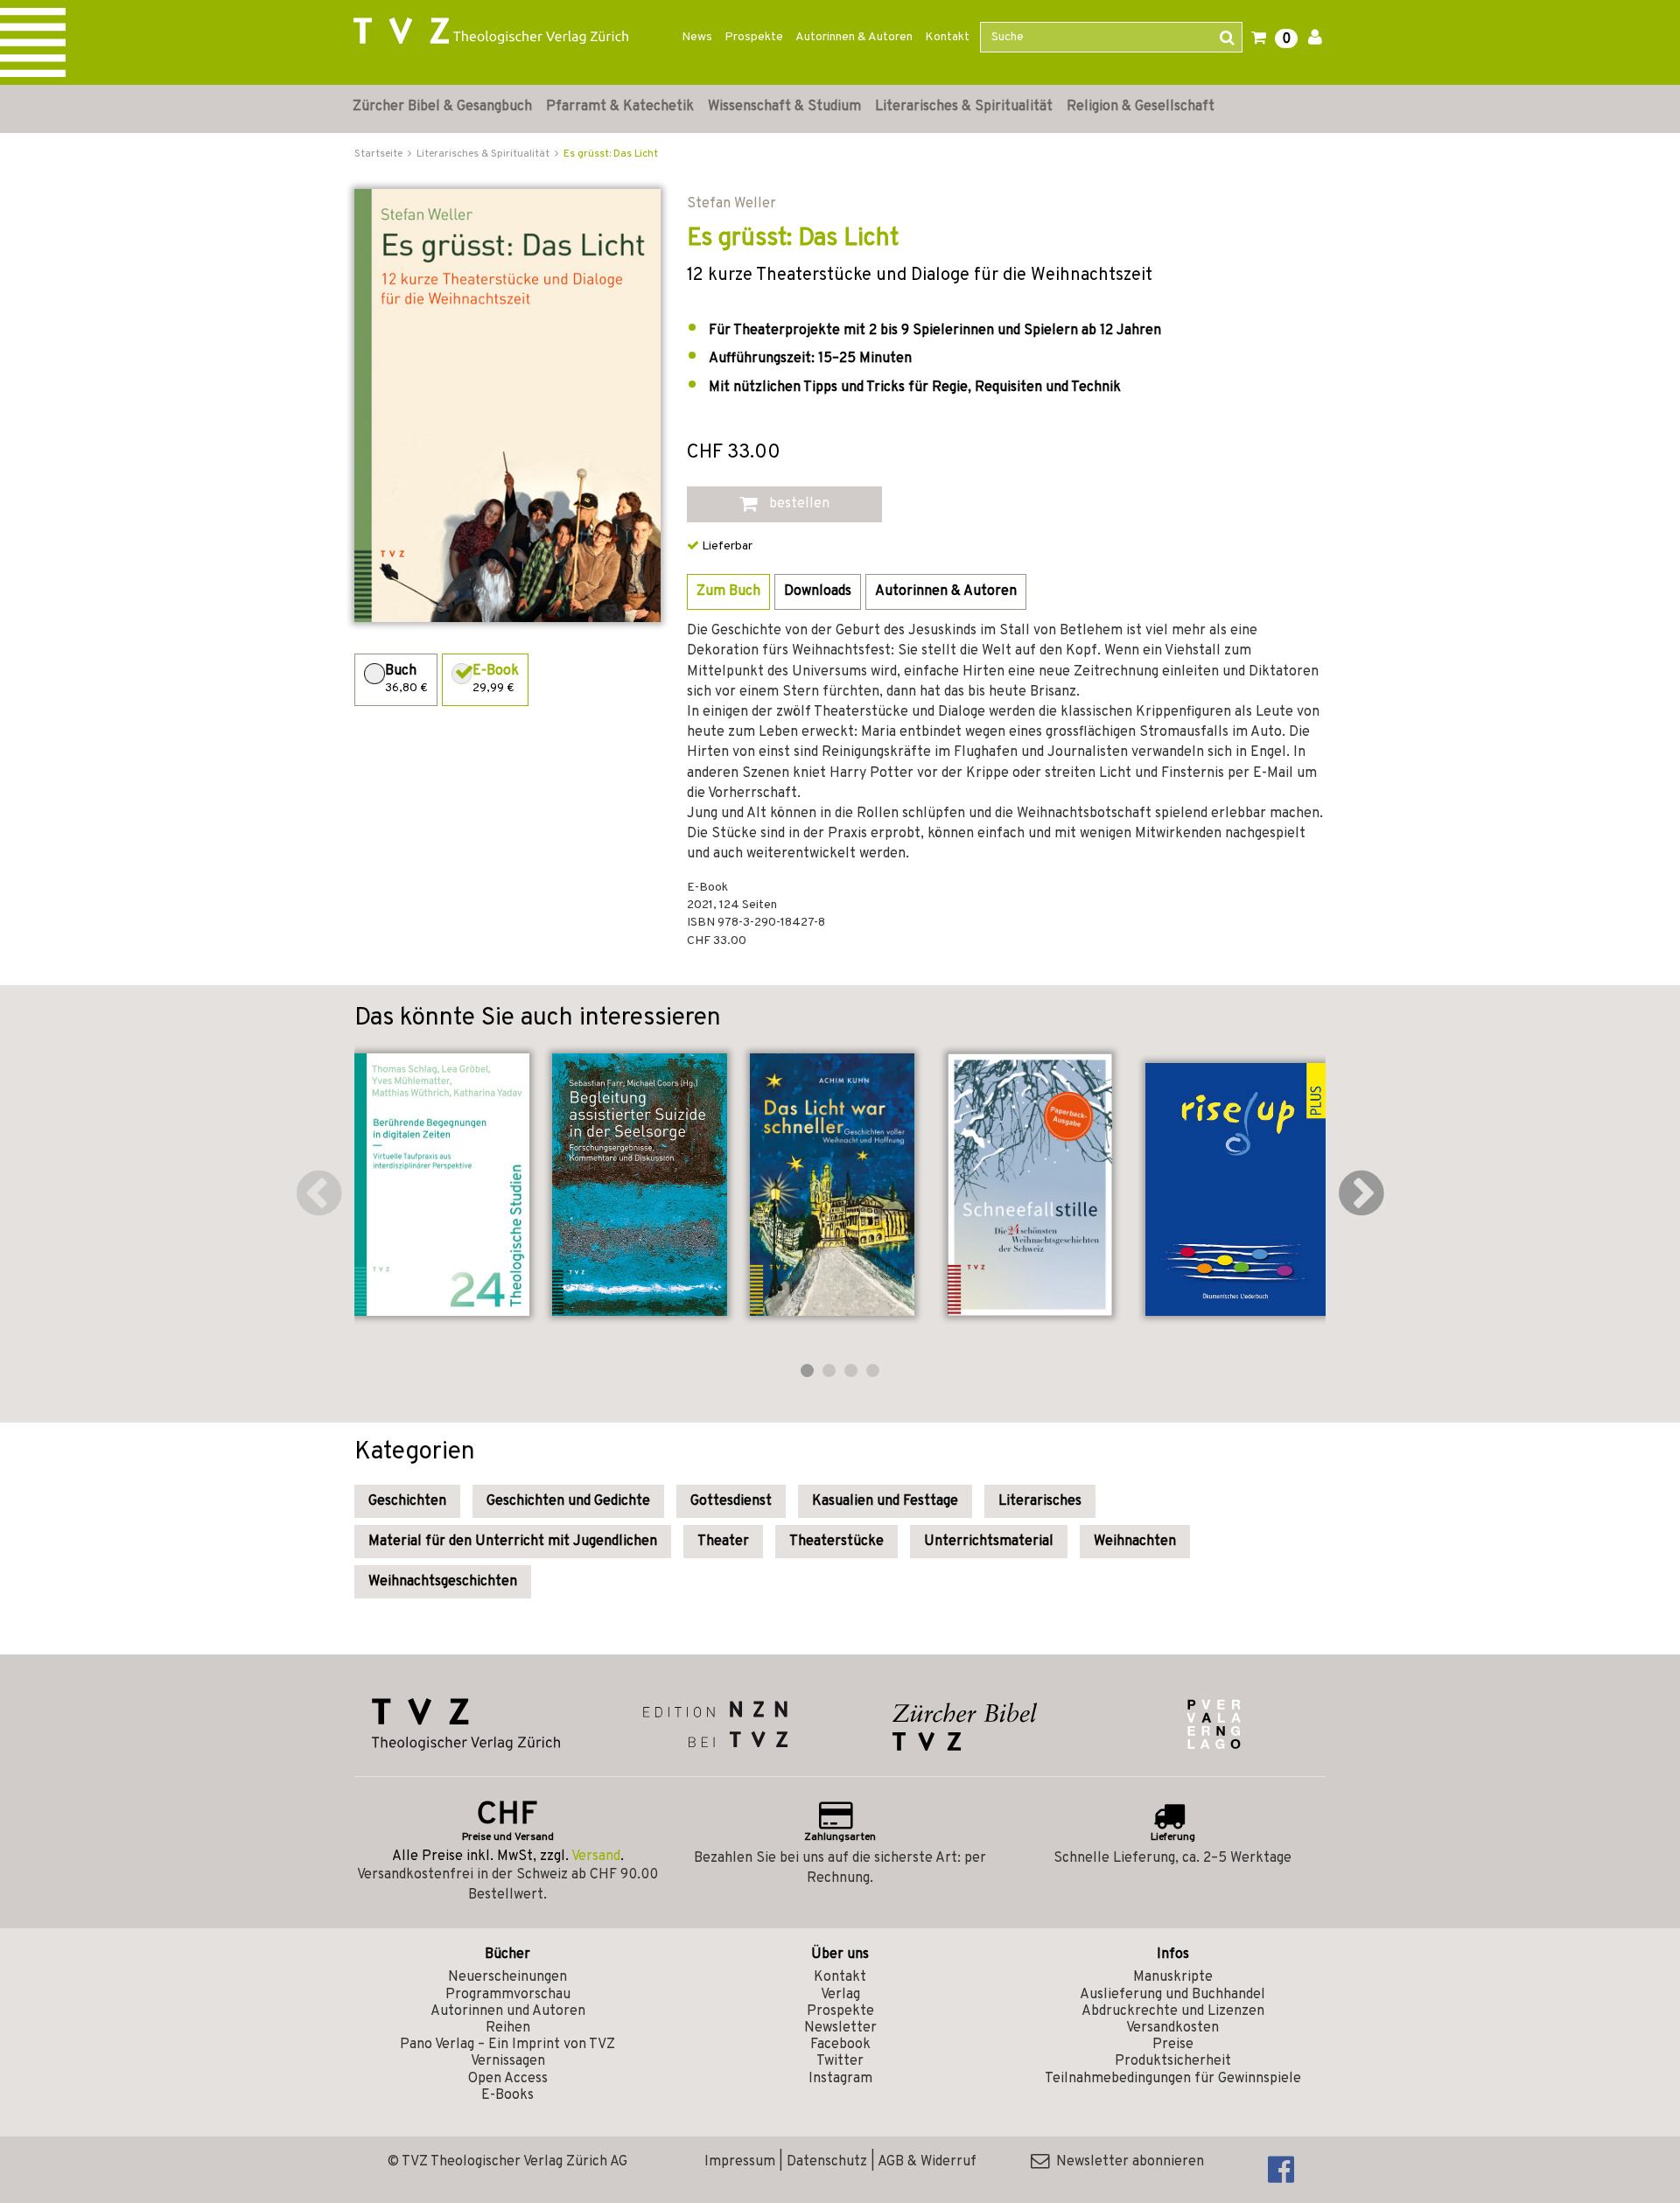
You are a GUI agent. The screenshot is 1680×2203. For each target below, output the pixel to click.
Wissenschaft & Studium (784, 107)
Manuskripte (1173, 1977)
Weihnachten (1135, 1542)
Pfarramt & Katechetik (620, 107)
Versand (596, 1857)
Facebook (840, 2045)
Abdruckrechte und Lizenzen (1173, 2011)
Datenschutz (827, 2162)
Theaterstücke (836, 1542)
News (697, 37)
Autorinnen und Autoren (508, 2011)
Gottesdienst (731, 1501)
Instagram (840, 2079)
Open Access (508, 2079)
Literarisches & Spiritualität (964, 107)
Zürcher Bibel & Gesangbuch (442, 107)
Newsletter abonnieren (1127, 2162)
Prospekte (754, 37)
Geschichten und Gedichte (568, 1501)
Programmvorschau (508, 1995)
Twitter (840, 2061)
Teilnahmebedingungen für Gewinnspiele (1173, 2079)
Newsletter (840, 2028)
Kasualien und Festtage (885, 1501)
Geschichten (407, 1501)
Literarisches (1040, 1501)
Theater (723, 1542)
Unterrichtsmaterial (989, 1542)
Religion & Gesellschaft (1141, 107)
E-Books (507, 2095)
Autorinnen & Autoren (854, 37)
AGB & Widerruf (927, 2162)
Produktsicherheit (1173, 2061)
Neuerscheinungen (507, 1977)
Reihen (508, 2028)
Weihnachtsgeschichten (443, 1582)
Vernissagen (508, 2061)
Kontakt (947, 37)
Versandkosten (1172, 2028)
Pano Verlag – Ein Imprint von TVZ (507, 2045)
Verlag (840, 1995)
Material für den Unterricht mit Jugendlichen (513, 1542)
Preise (1173, 2045)
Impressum (740, 2162)
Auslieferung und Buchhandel (1172, 1995)
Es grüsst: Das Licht (611, 154)
